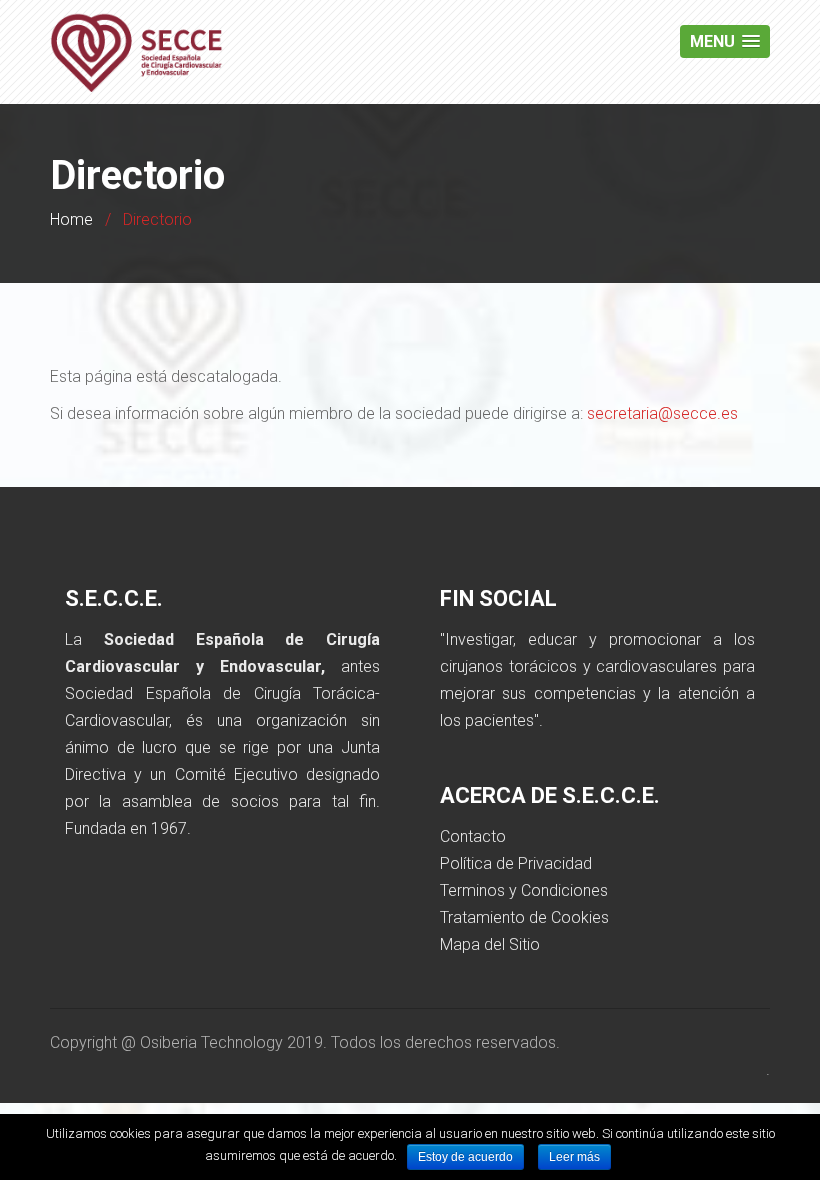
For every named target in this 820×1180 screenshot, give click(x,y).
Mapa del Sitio (490, 944)
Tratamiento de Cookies (524, 917)
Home (71, 219)
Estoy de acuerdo (465, 1157)
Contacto (473, 836)
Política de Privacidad (516, 863)
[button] (725, 41)
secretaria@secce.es (662, 413)
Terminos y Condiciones (524, 890)
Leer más (574, 1157)
